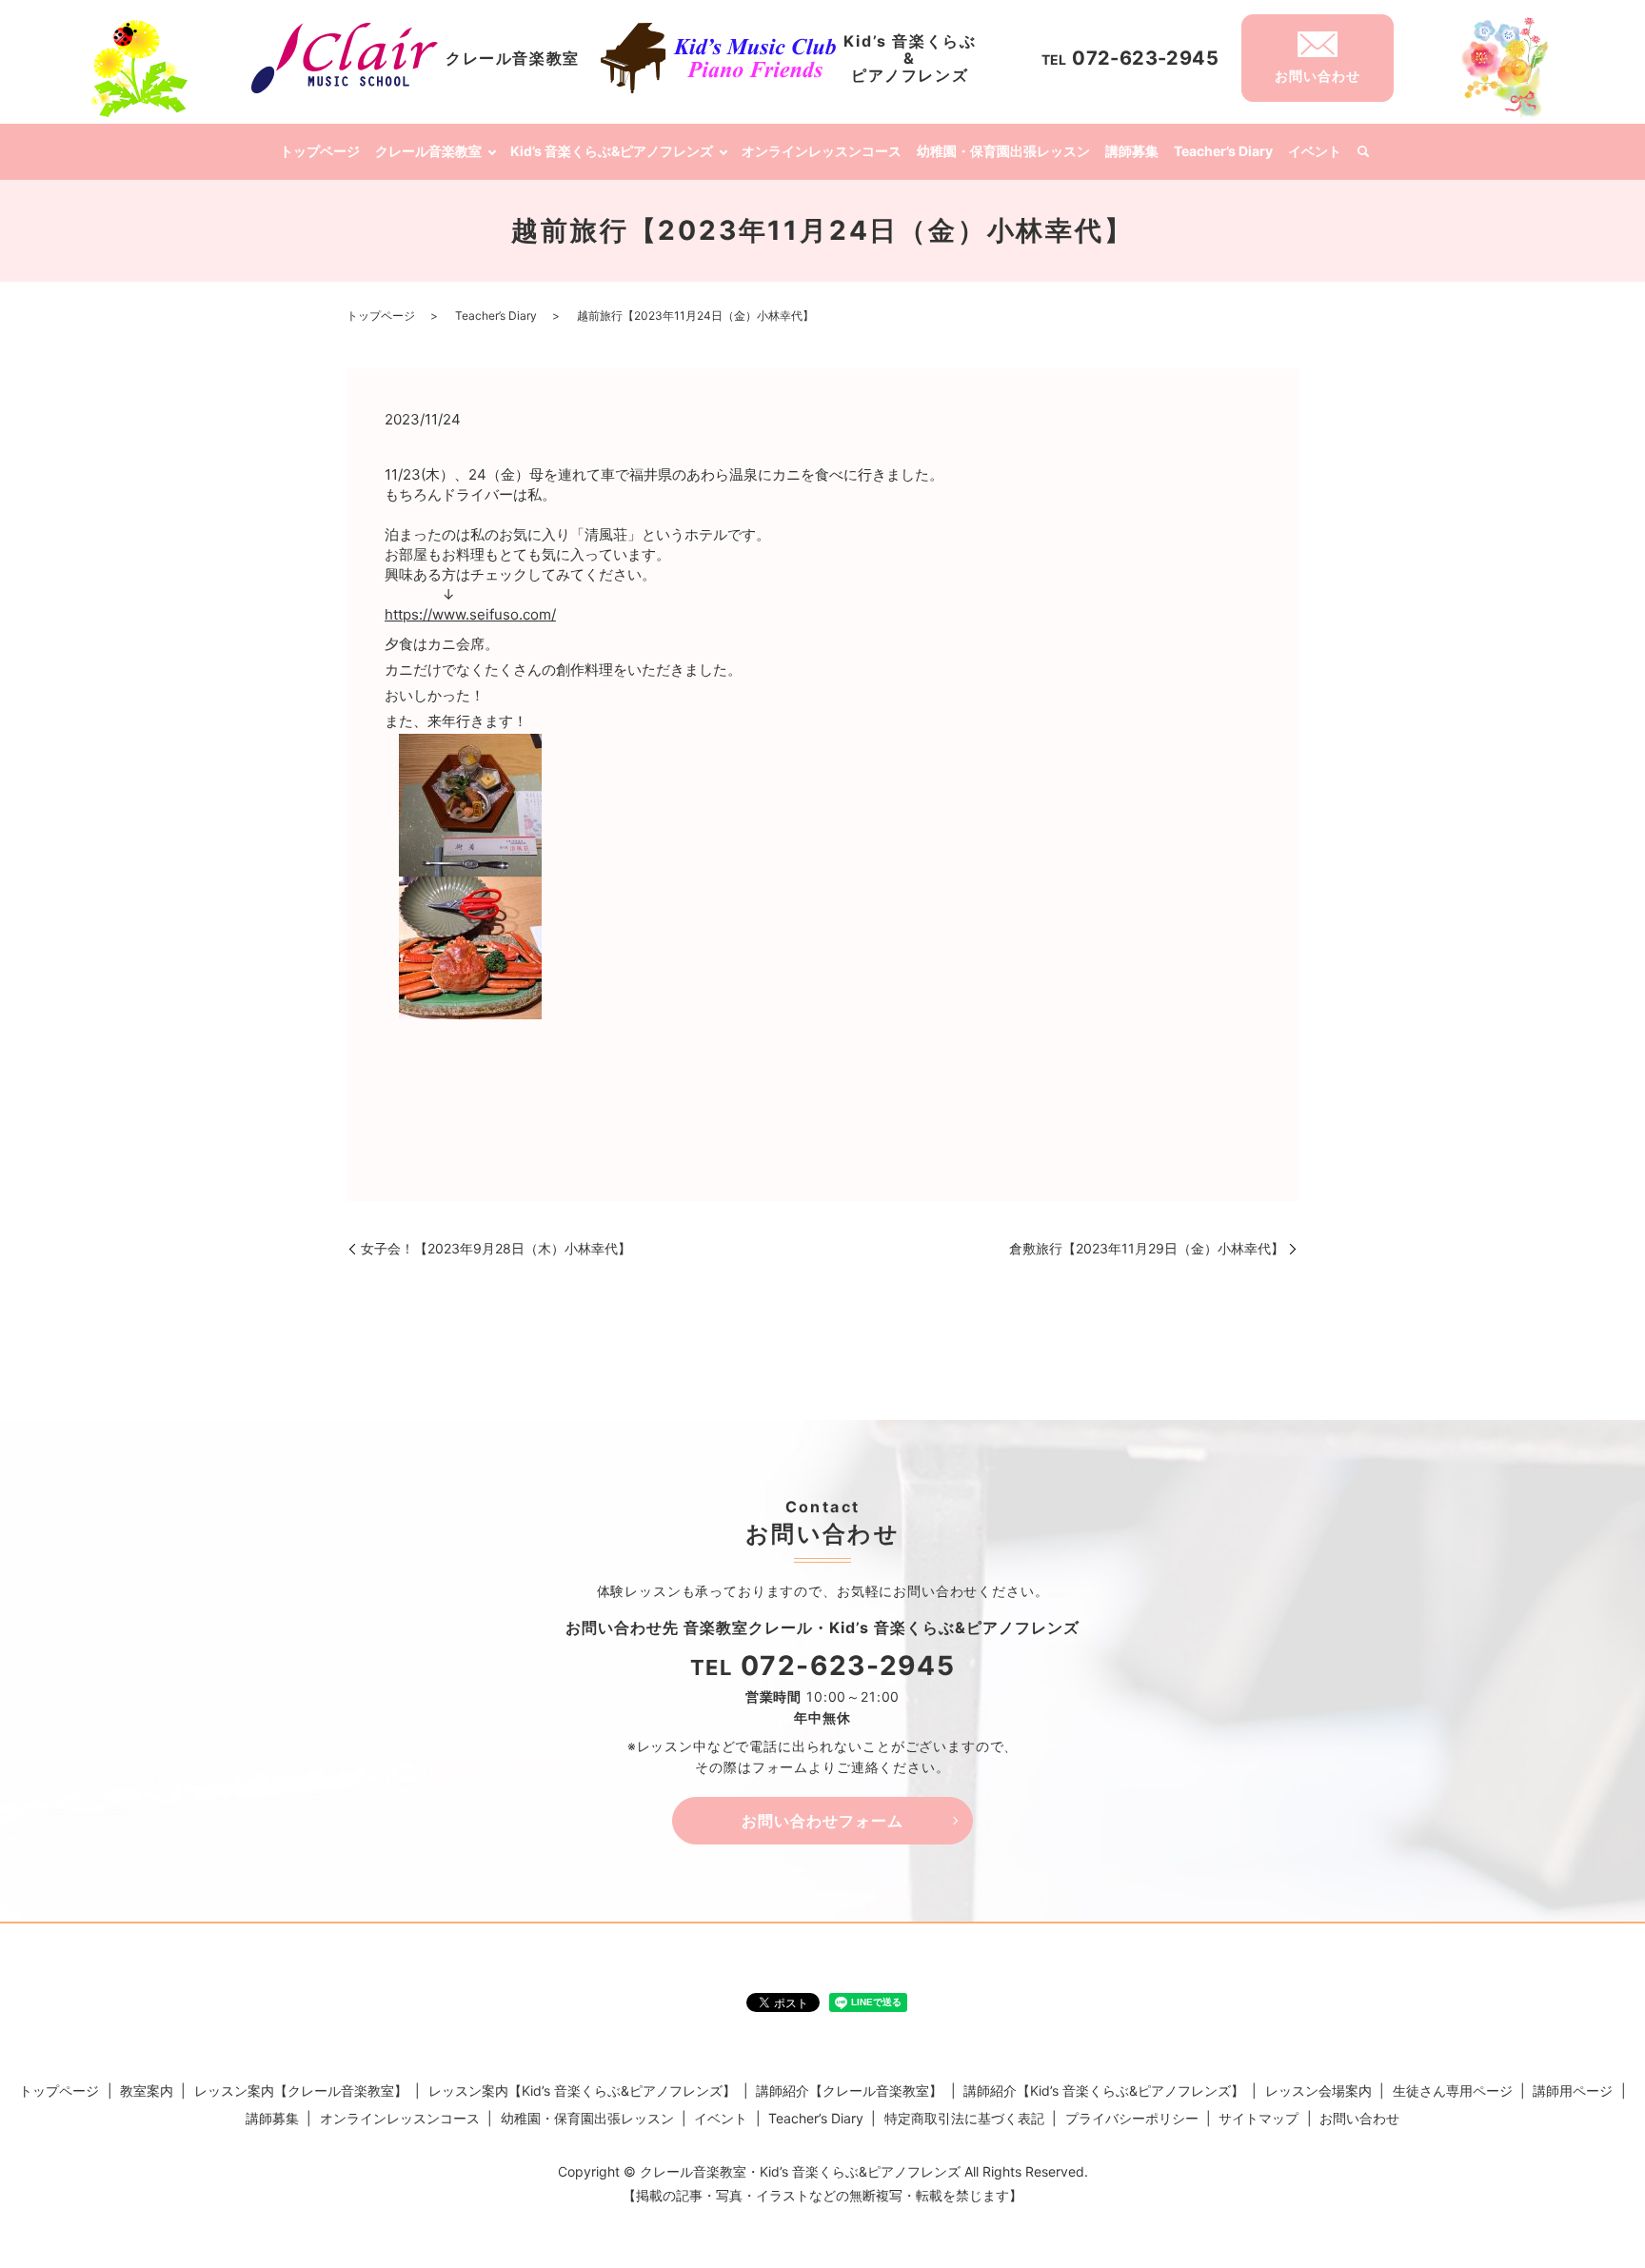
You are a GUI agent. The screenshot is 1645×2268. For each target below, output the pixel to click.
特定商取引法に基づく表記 (964, 2118)
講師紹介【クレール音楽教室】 (849, 2091)
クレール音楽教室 (428, 151)
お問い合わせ (1359, 2118)
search (1363, 152)
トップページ (320, 151)
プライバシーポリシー (1132, 2118)
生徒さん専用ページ (1453, 2091)
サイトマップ (1259, 2118)
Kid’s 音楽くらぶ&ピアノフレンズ (612, 151)
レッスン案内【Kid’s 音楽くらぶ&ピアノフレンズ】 (582, 2091)
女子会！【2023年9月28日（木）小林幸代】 (496, 1248)
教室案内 (147, 2091)
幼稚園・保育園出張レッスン (1003, 151)
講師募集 (1132, 151)
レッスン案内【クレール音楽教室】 (301, 2091)
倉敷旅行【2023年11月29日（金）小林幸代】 (1147, 1248)
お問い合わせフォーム (822, 1821)
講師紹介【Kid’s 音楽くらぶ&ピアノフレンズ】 (1104, 2091)
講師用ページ (1573, 2091)
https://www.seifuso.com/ (470, 614)
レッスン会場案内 (1318, 2091)
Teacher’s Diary (1223, 151)
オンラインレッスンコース (822, 151)
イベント (1315, 151)
